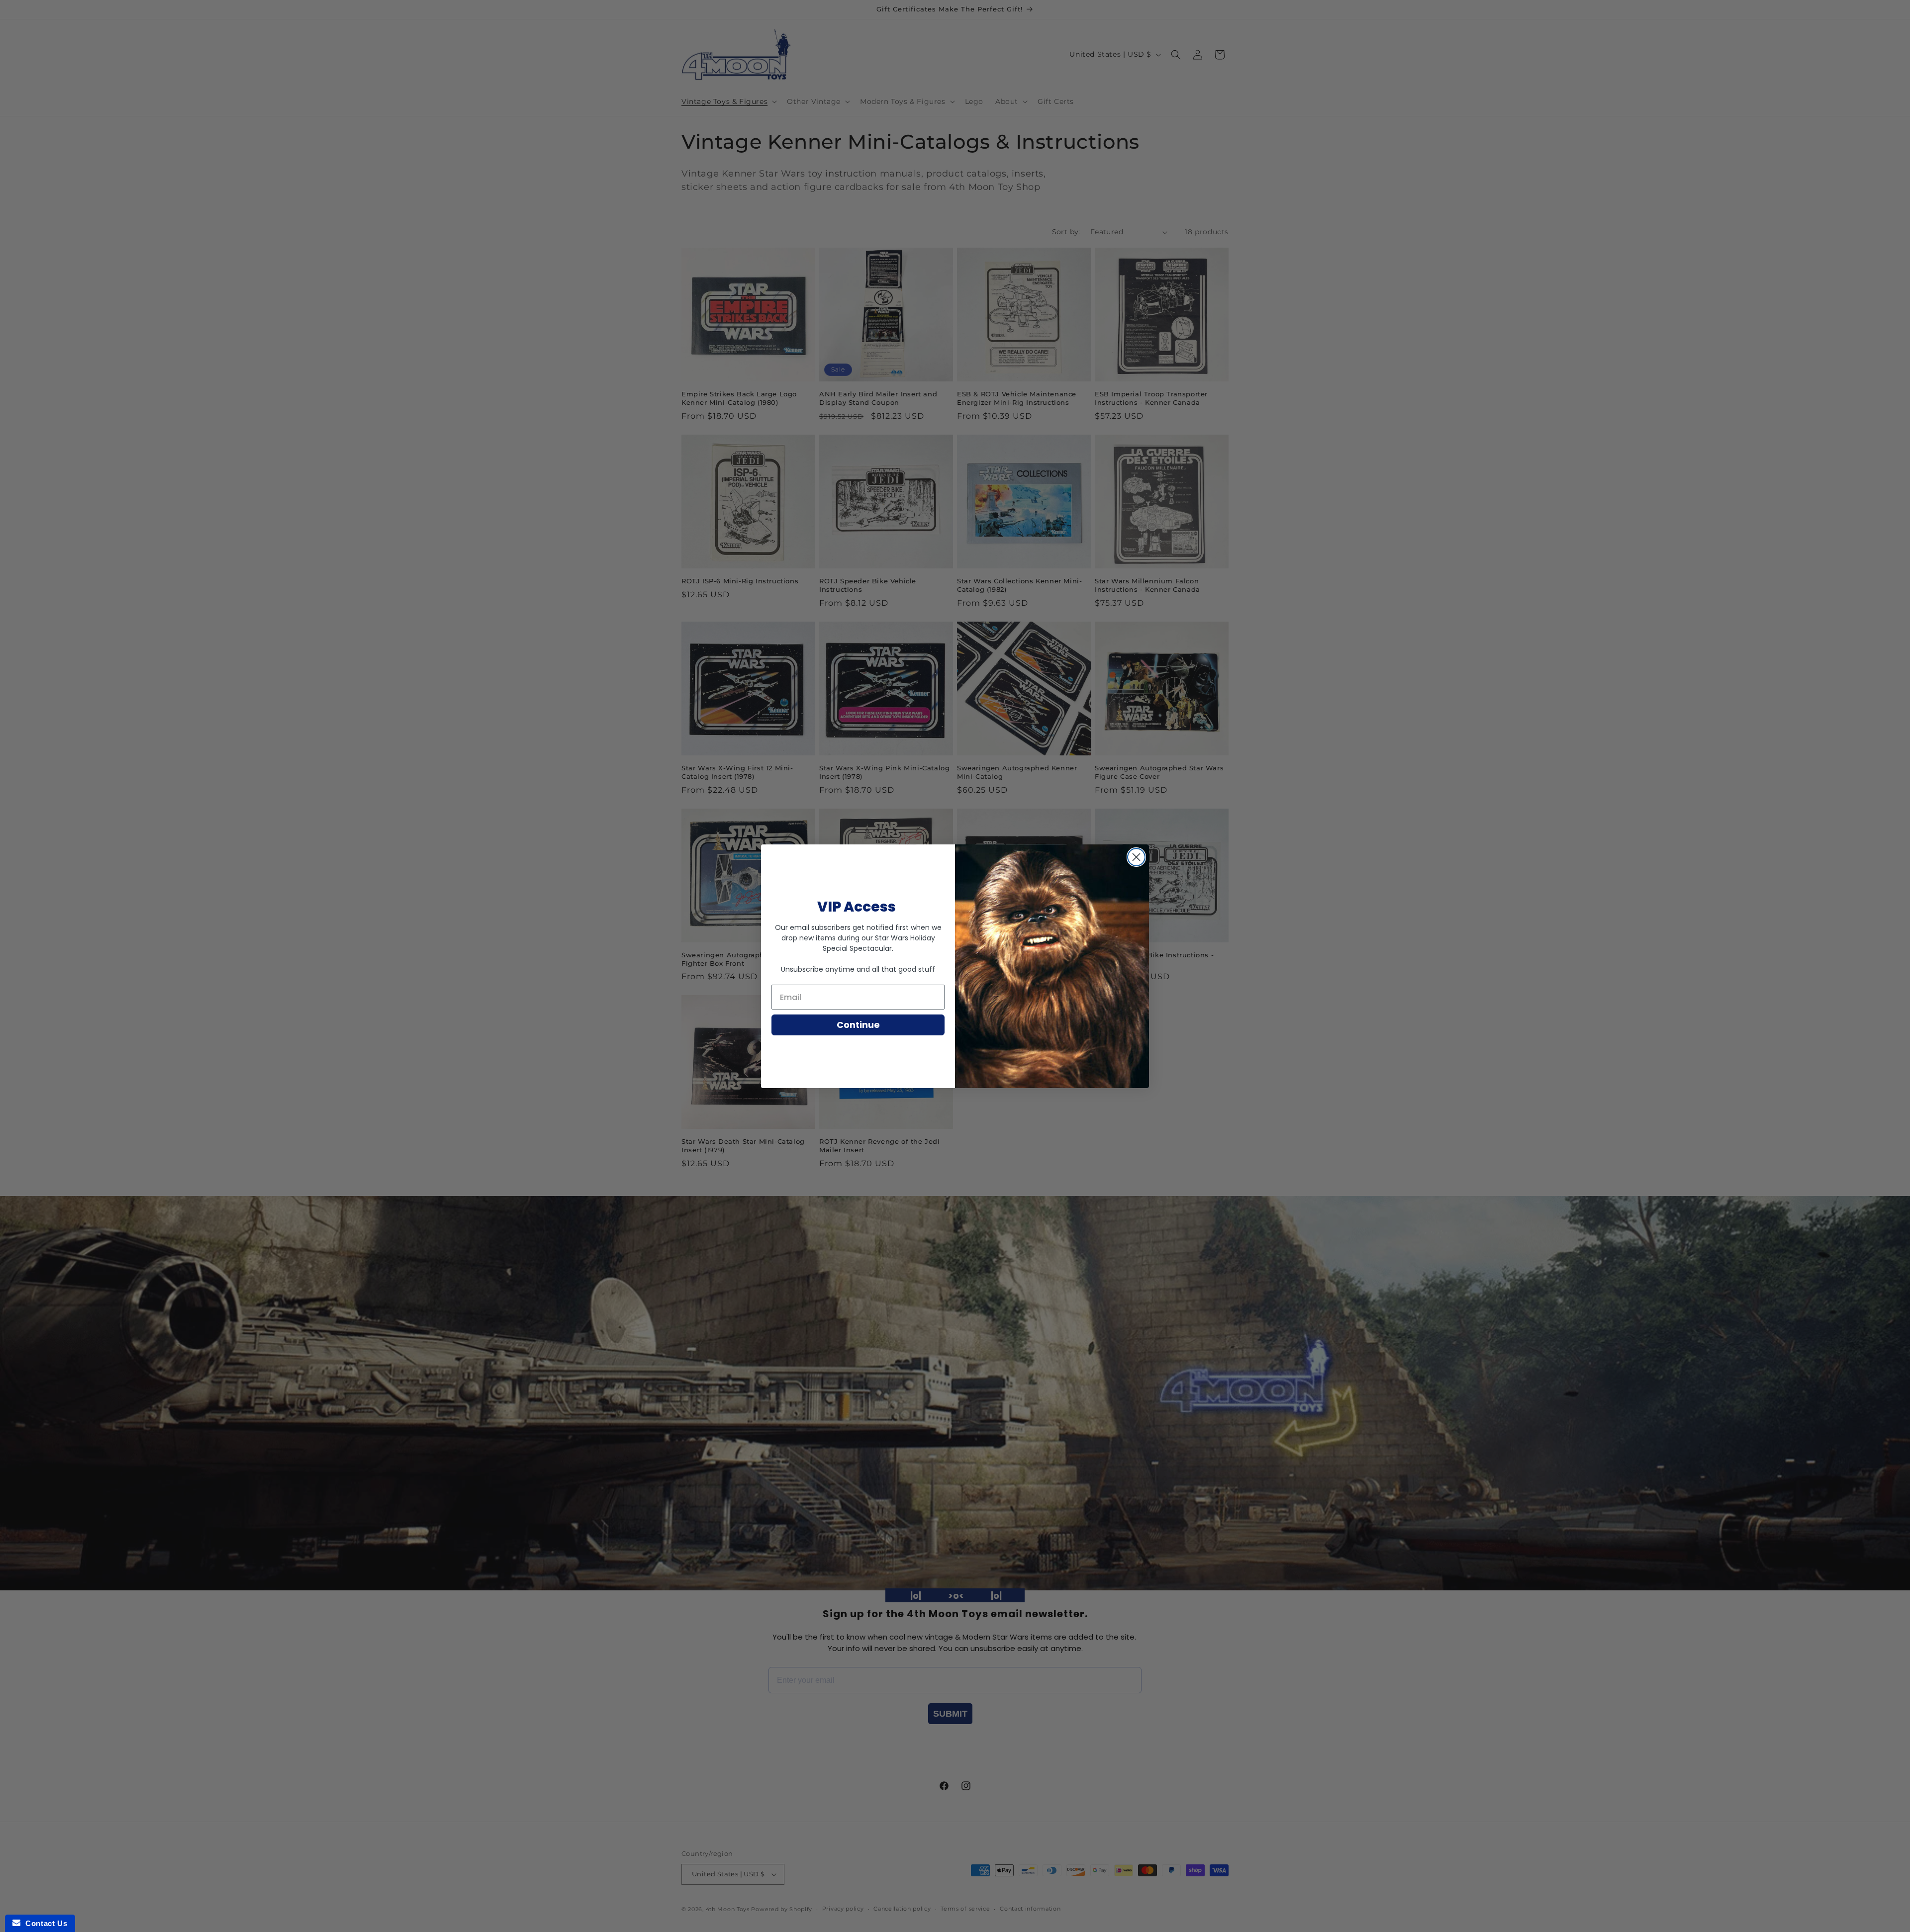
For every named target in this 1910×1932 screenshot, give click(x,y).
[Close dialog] (1136, 857)
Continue (858, 1025)
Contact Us (44, 1923)
